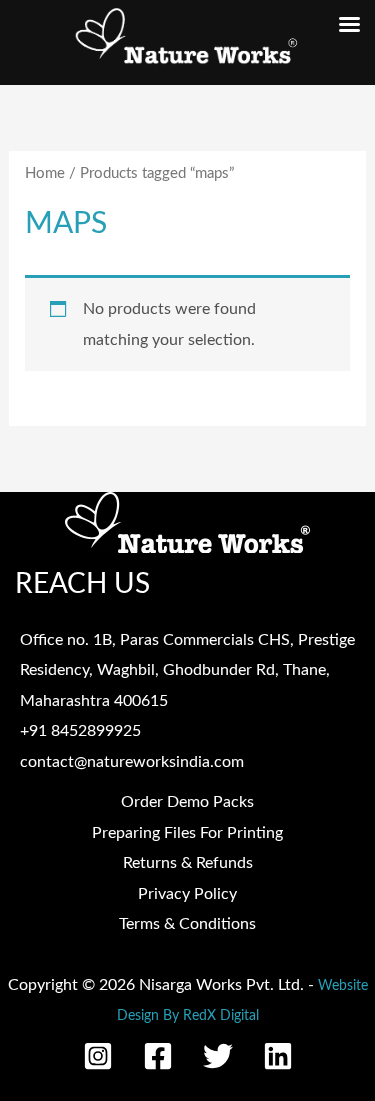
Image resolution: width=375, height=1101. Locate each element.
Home (45, 173)
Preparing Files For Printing (187, 833)
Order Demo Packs (187, 802)
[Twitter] (218, 1056)
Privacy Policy (187, 894)
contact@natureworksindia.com (132, 762)
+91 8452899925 (80, 731)
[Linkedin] (278, 1056)
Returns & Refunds (188, 863)
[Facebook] (158, 1056)
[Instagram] (98, 1056)
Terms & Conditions (187, 924)
